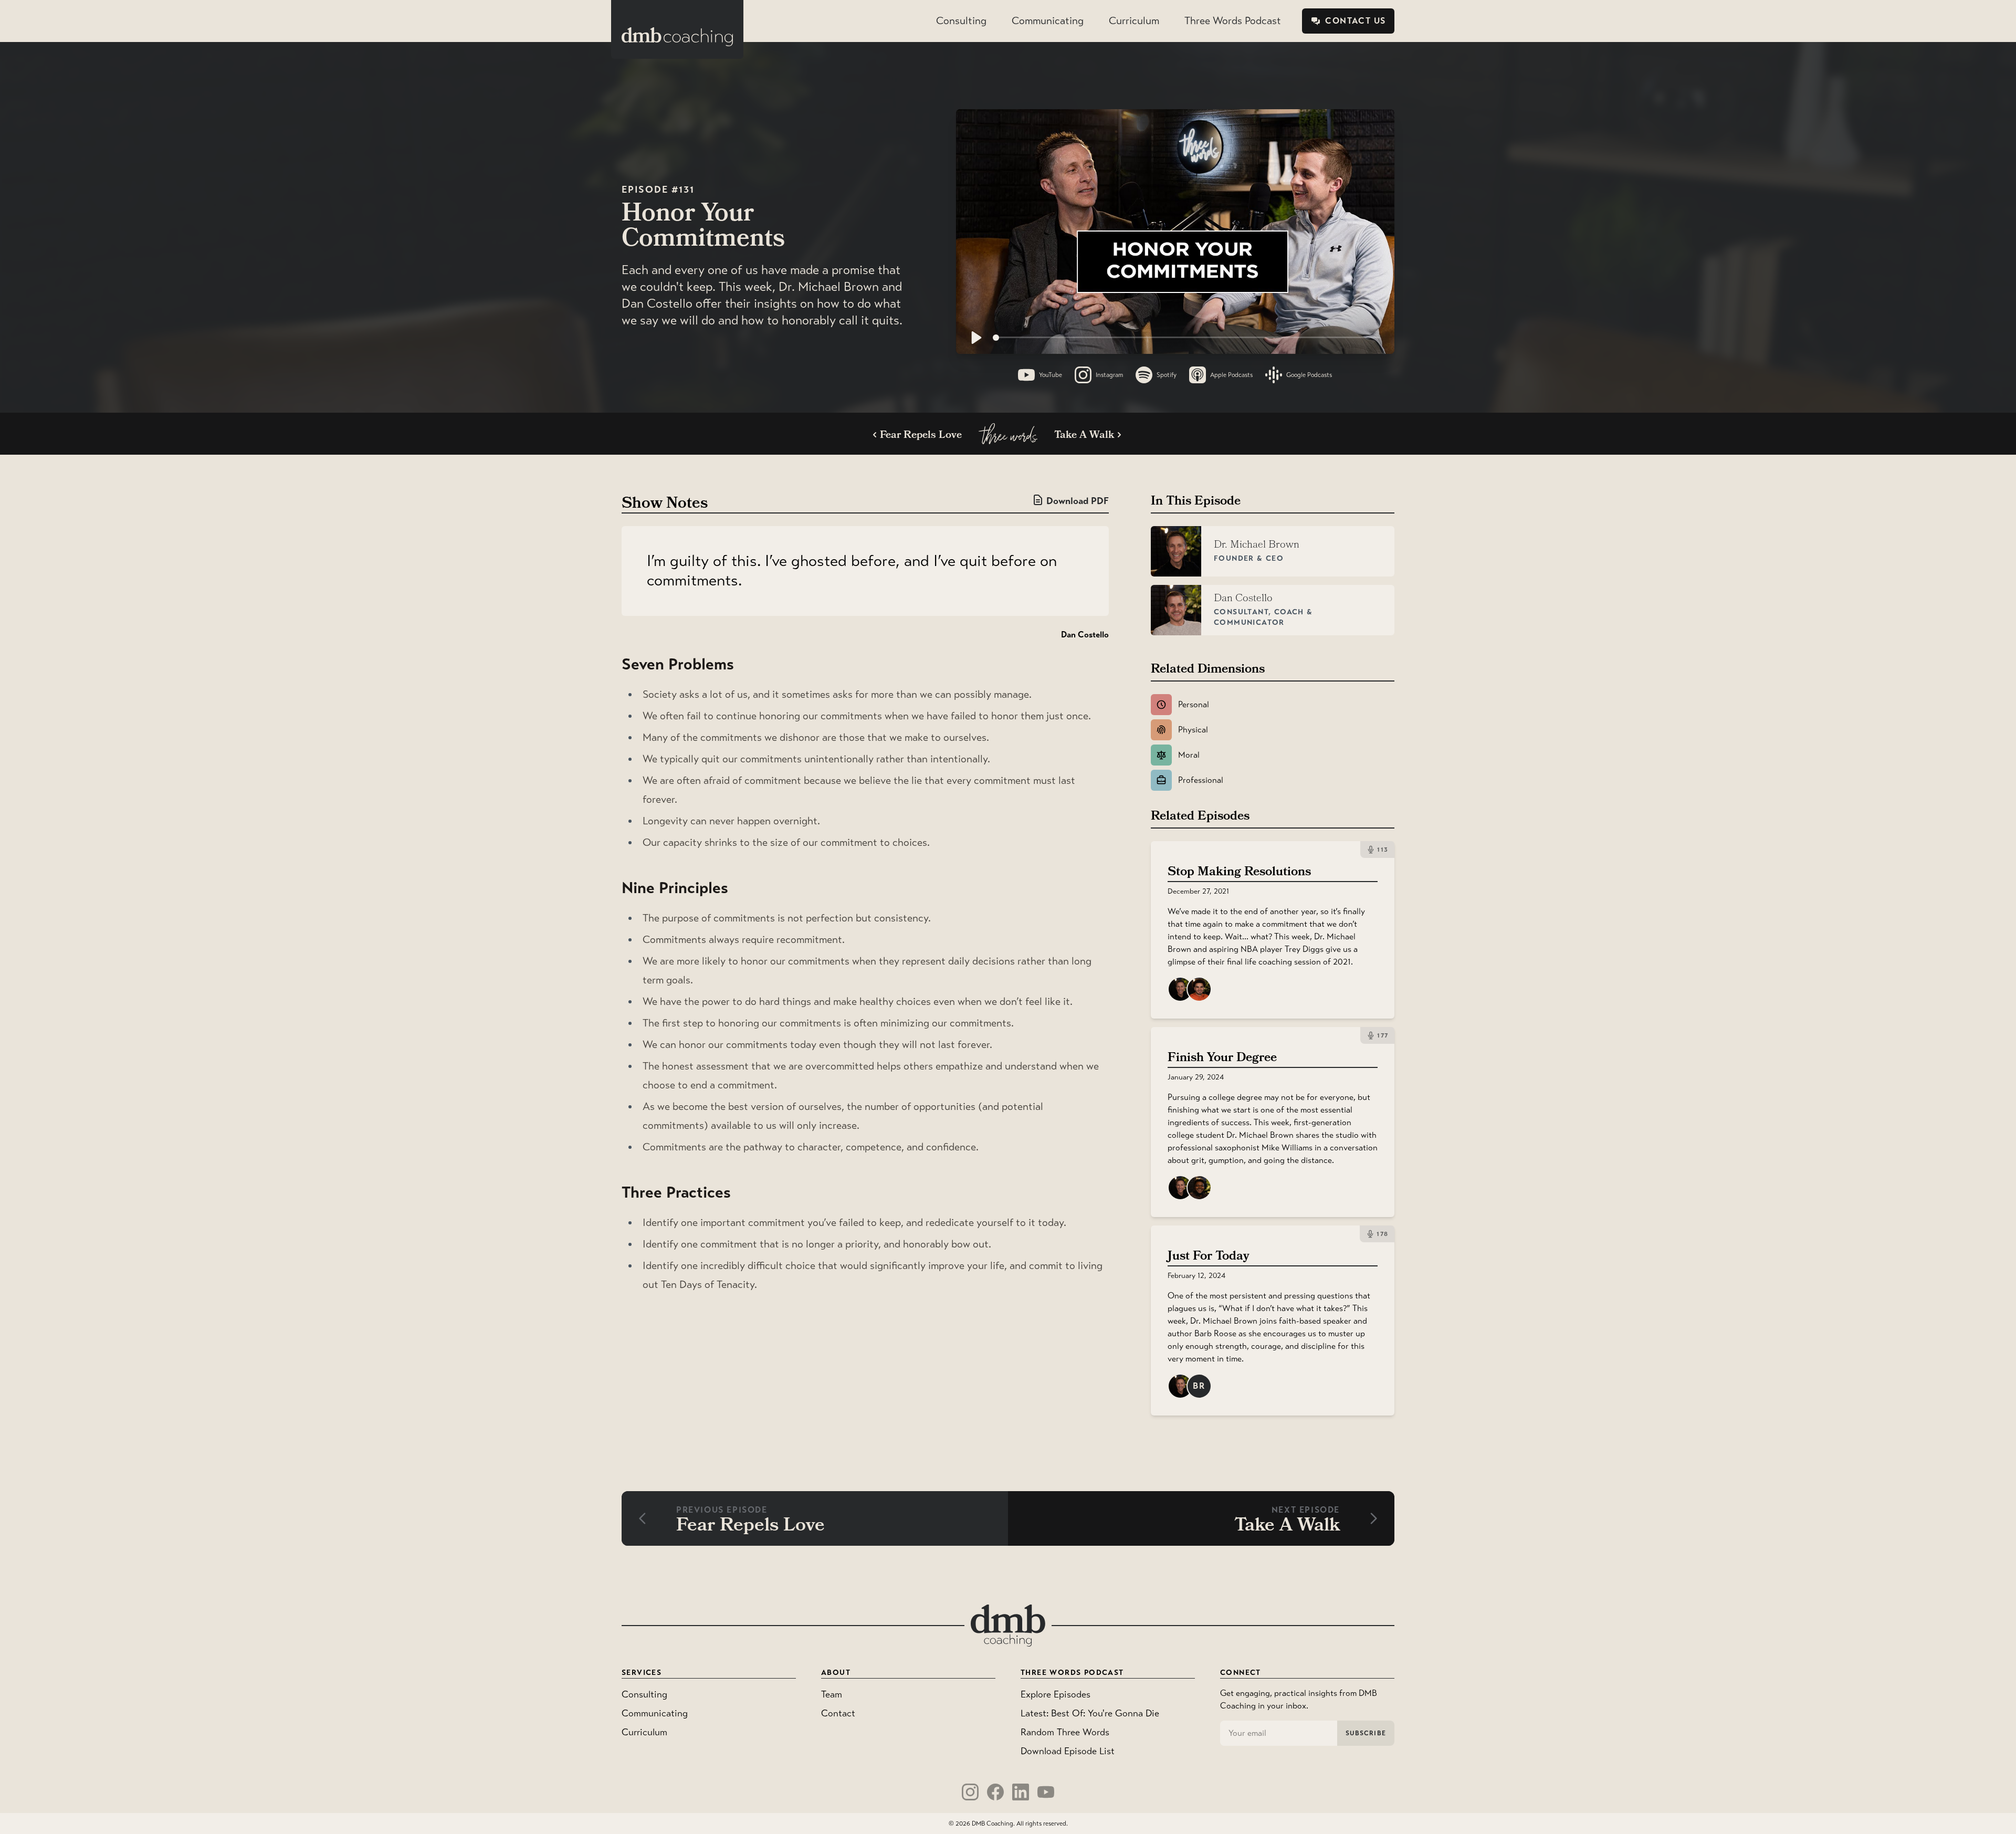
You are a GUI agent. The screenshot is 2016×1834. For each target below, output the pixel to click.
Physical (1193, 730)
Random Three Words (1065, 1732)
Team (832, 1694)
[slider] (1186, 338)
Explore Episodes (1056, 1694)
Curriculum (1134, 21)
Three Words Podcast (1233, 21)
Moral (1189, 755)
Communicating (1048, 21)
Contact (838, 1713)
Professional (1201, 780)
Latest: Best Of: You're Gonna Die (1090, 1713)
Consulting (961, 21)
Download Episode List (1068, 1751)
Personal (1194, 704)
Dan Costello (1085, 635)
